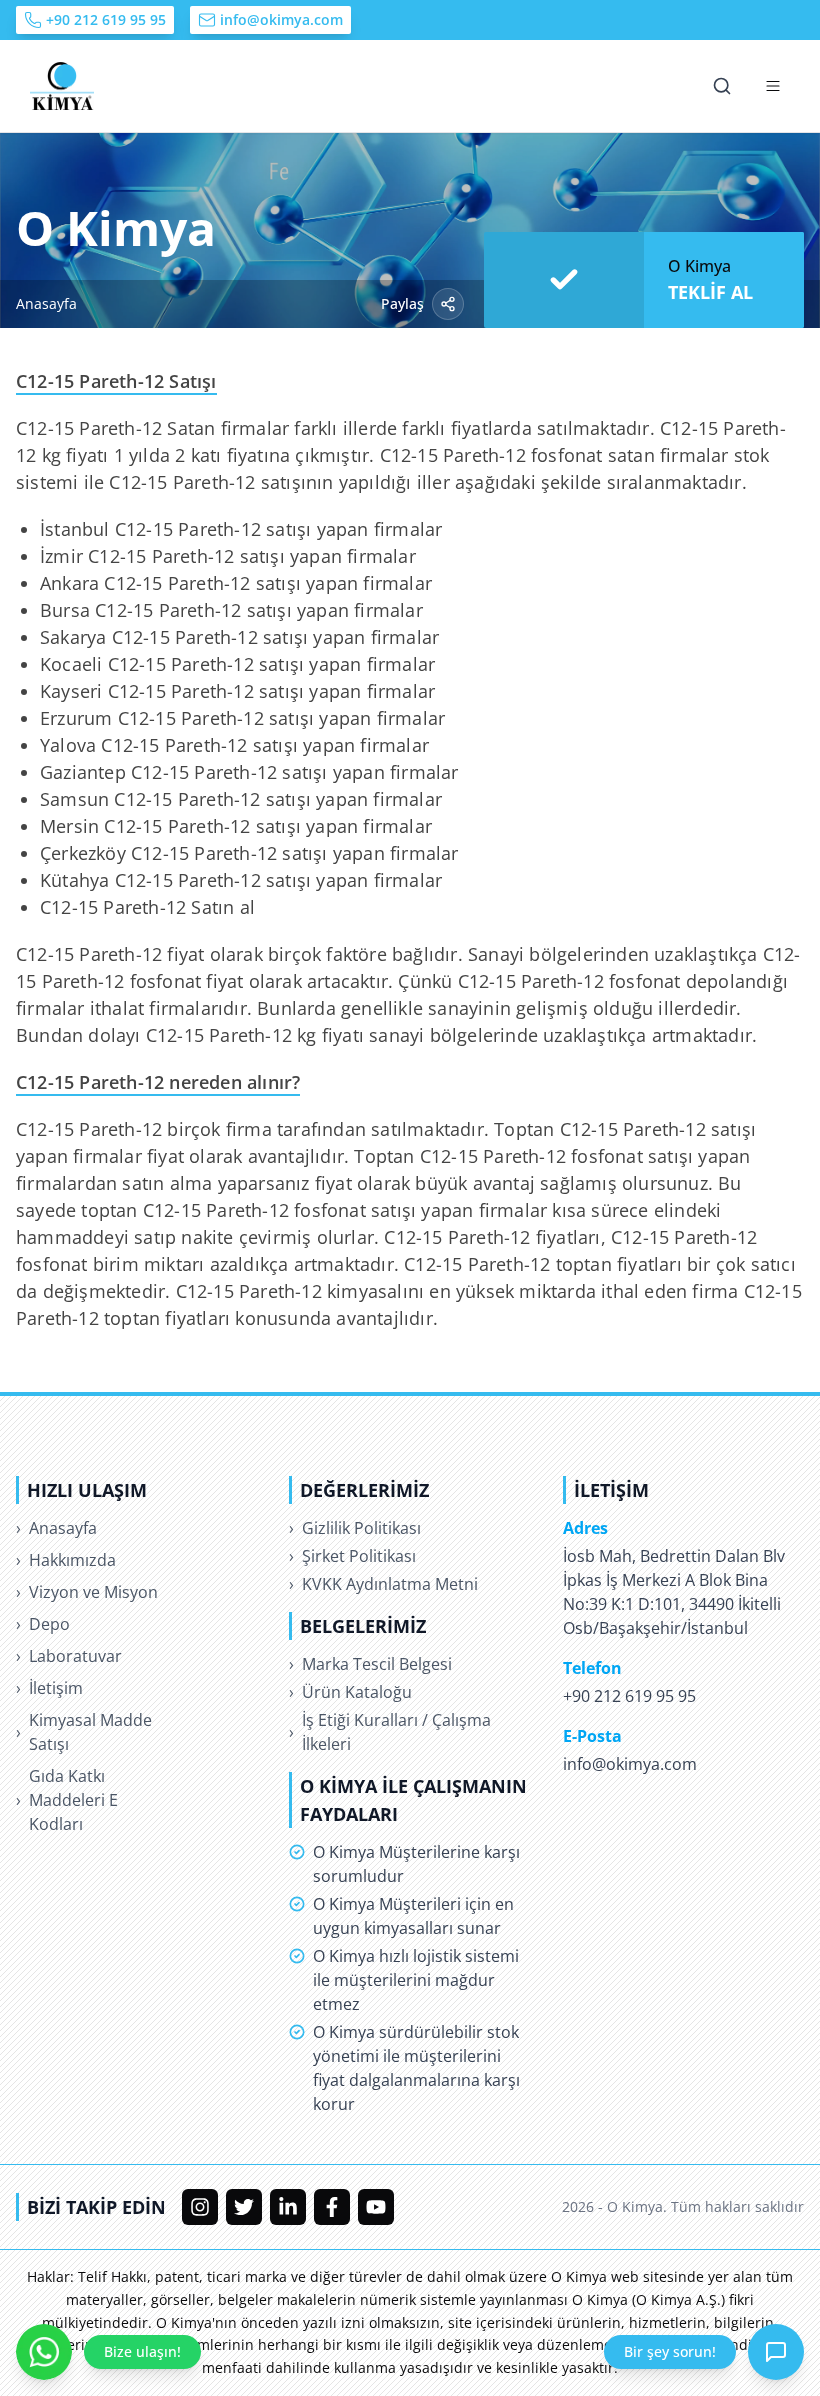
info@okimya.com (281, 19)
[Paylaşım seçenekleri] (448, 304)
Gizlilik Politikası (355, 1528)
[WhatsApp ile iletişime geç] (44, 2352)
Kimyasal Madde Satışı (84, 1732)
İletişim (49, 1688)
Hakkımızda (66, 1560)
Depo (43, 1624)
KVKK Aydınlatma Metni (383, 1584)
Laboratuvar (69, 1656)
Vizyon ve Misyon (87, 1592)
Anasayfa (46, 303)
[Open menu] (773, 86)
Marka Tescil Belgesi (370, 1664)
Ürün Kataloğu (350, 1692)
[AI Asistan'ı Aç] (776, 2352)
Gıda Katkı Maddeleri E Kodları (67, 1800)
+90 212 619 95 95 (106, 19)
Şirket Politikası (352, 1556)
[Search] (722, 86)
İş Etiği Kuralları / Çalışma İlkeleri (390, 1732)
